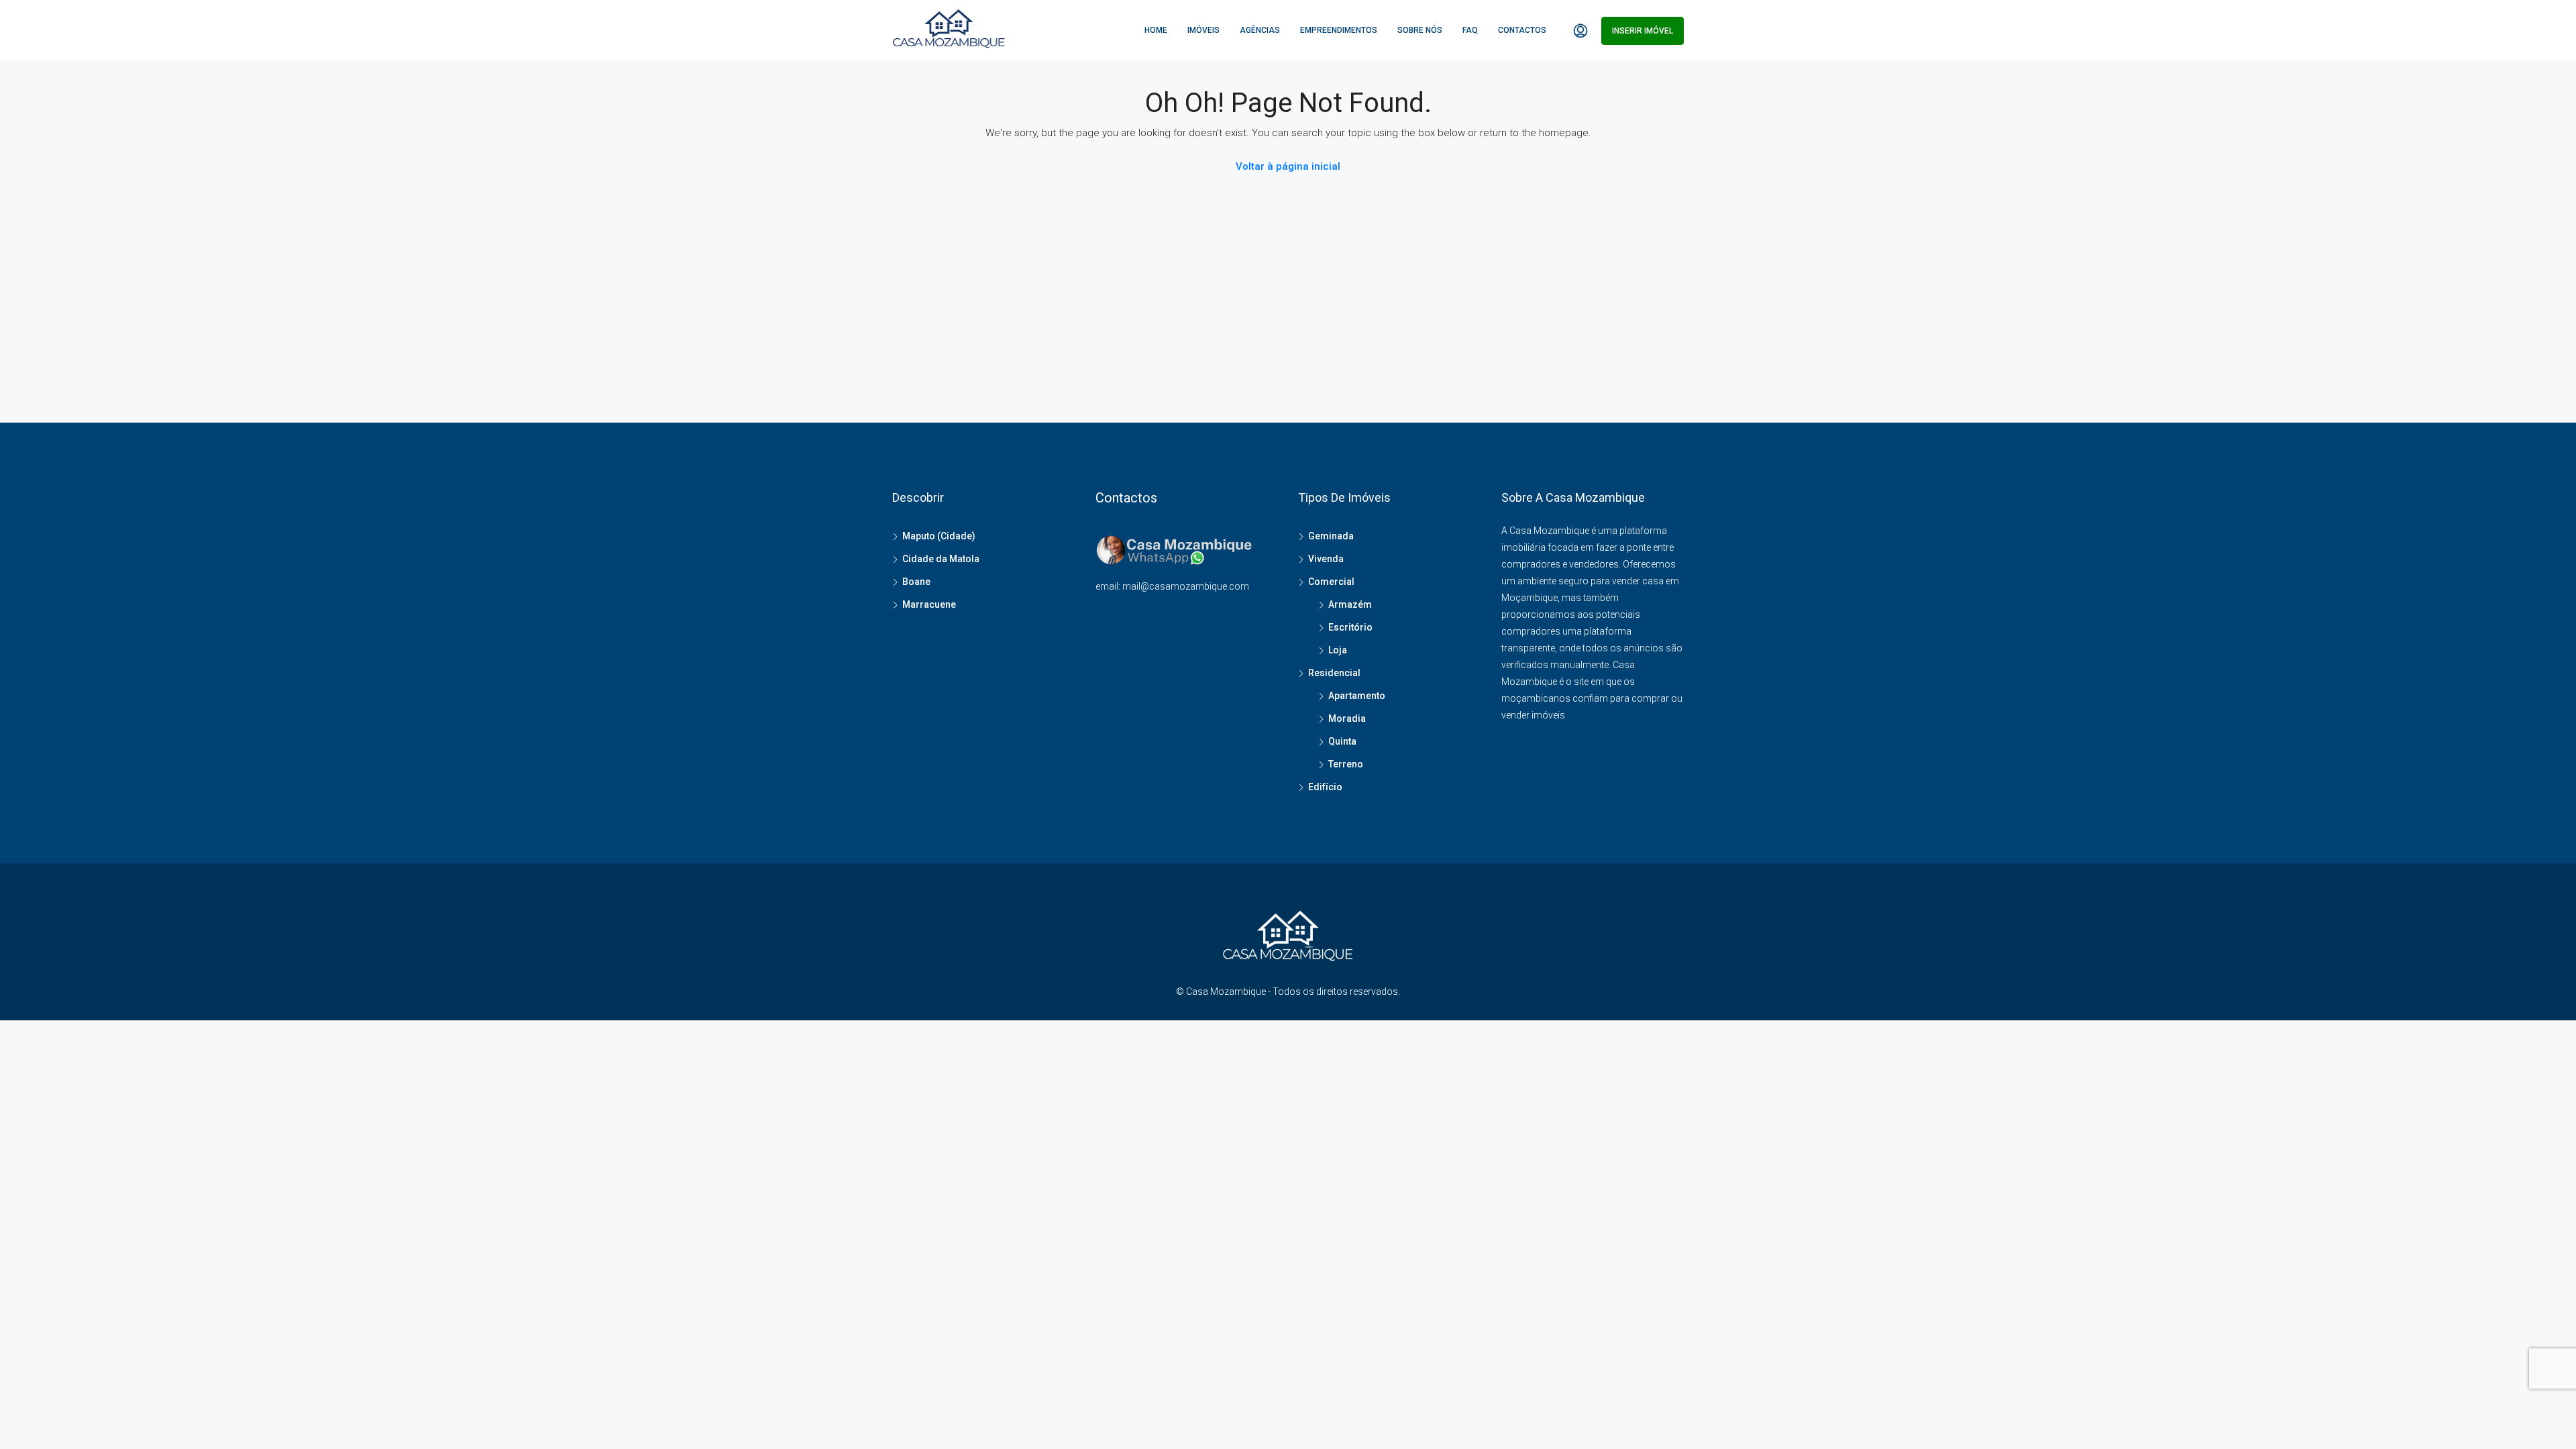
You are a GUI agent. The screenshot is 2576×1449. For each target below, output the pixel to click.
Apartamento (1357, 696)
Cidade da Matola (941, 559)
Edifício (1325, 787)
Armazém (1350, 604)
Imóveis (1203, 30)
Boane (916, 582)
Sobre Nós (1420, 30)
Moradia (1347, 718)
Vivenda (1326, 559)
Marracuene (929, 604)
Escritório (1350, 627)
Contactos (1522, 30)
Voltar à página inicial (1288, 166)
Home (1156, 30)
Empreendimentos (1339, 30)
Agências (1260, 30)
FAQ (1470, 30)
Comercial (1331, 582)
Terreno (1346, 764)
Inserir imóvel (1643, 31)
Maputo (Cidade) (939, 536)
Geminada (1331, 536)
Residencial (1334, 673)
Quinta (1342, 741)
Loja (1338, 650)
